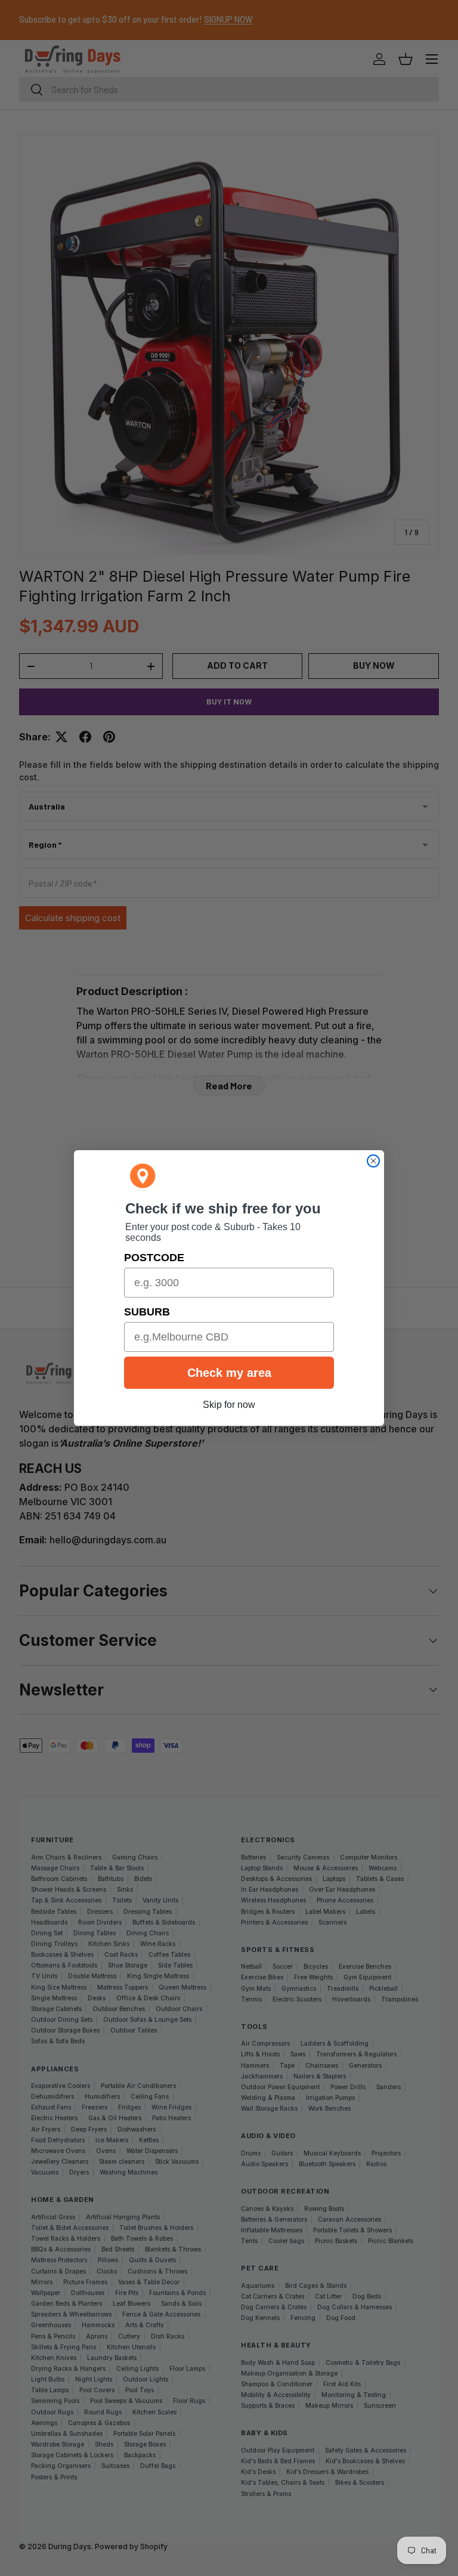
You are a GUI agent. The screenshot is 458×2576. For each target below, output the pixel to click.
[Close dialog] (373, 1161)
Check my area (229, 1373)
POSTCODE (154, 1258)
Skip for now (229, 1405)
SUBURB (147, 1312)
